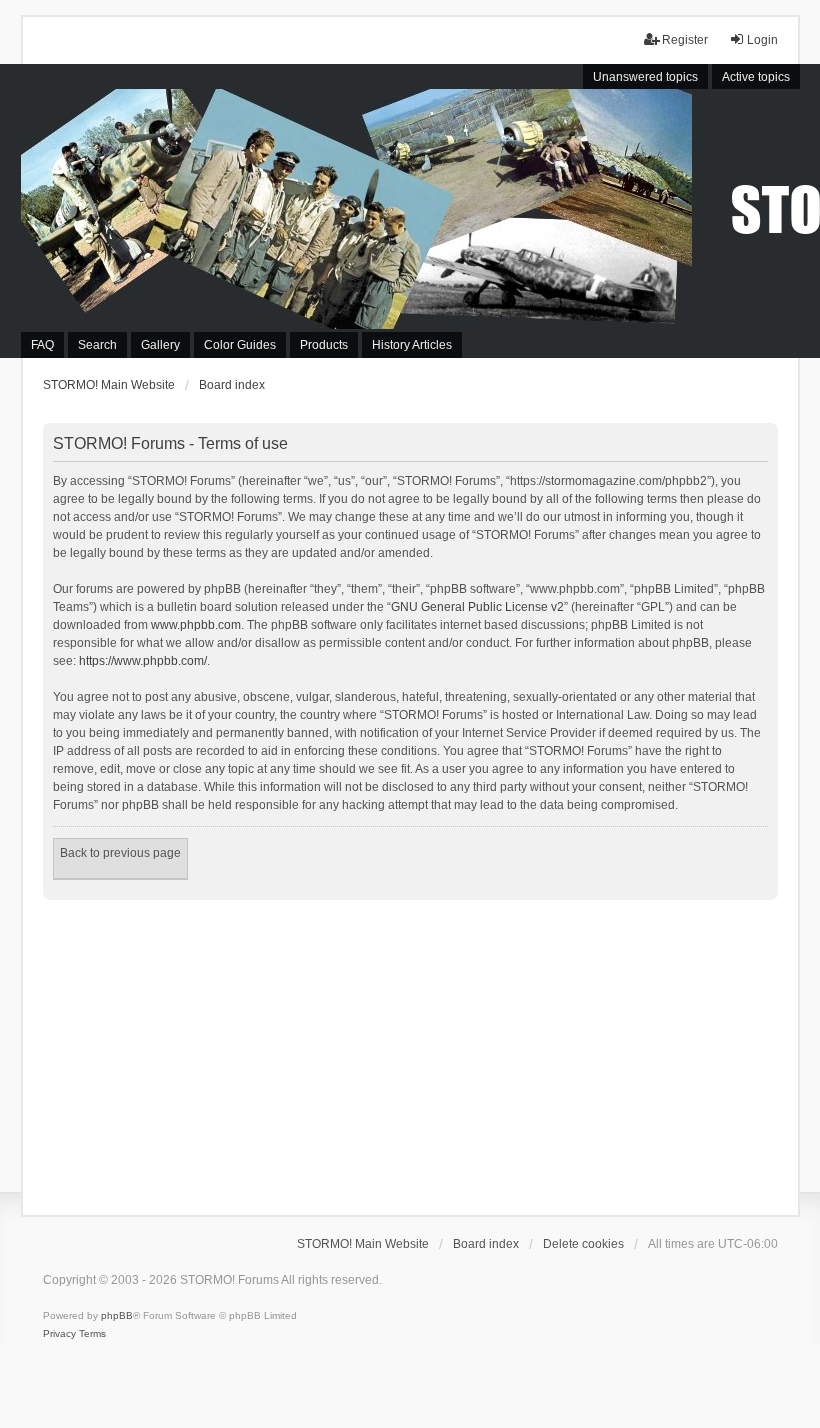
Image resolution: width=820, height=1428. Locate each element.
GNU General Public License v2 (477, 607)
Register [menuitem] (685, 40)
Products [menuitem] (324, 345)
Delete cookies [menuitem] (583, 1244)
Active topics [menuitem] (756, 77)
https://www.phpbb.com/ (143, 661)
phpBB (117, 1315)
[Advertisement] (410, 1050)
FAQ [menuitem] (42, 345)
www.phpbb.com (196, 625)
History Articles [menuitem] (412, 345)
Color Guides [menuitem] (240, 345)
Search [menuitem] (97, 345)
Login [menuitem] (762, 40)
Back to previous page (120, 853)
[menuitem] (59, 1334)
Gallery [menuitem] (160, 345)
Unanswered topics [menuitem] (645, 77)
